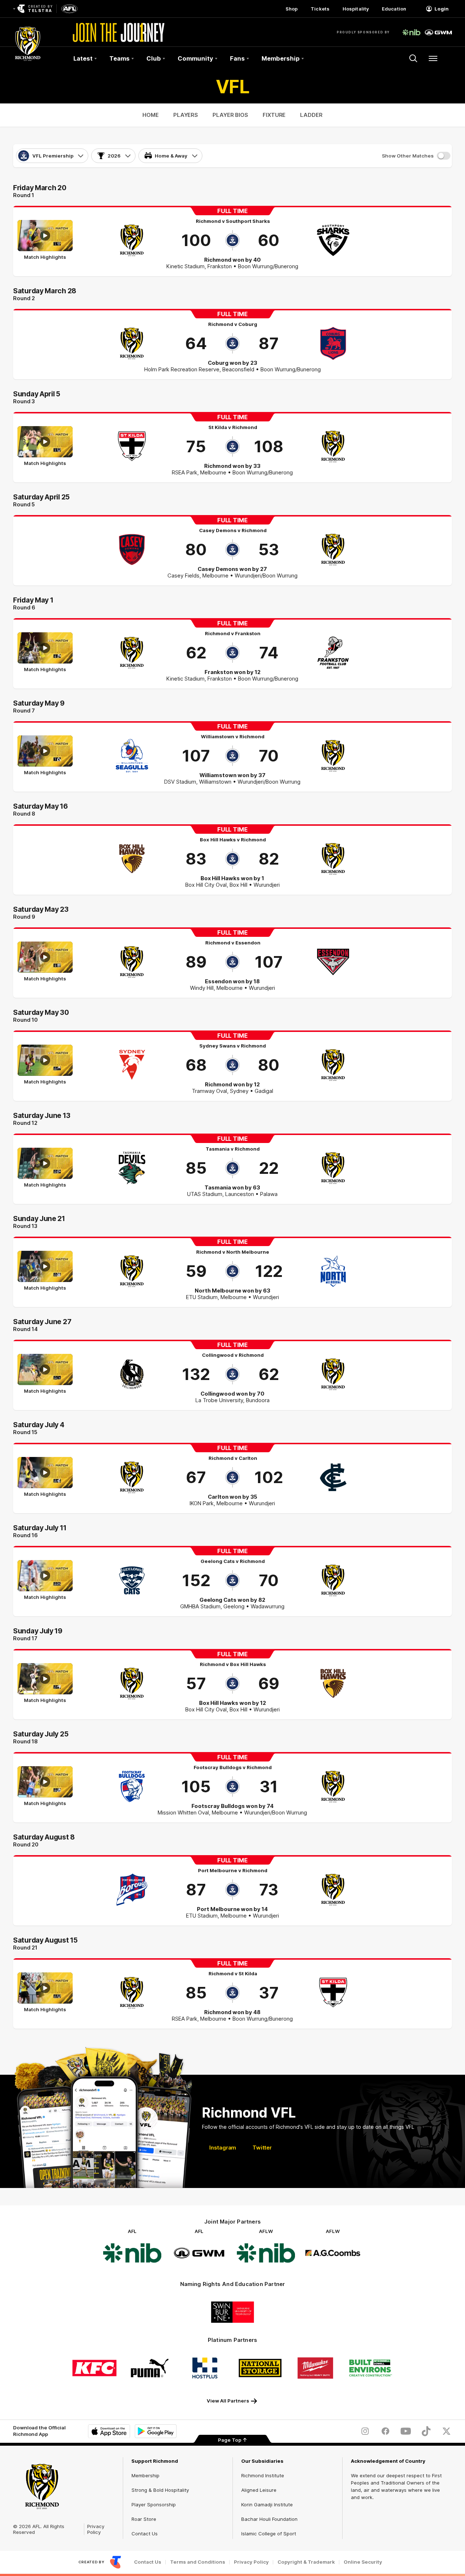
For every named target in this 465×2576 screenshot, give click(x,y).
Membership (145, 2475)
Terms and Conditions (198, 2562)
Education (394, 9)
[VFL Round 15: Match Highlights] (45, 1477)
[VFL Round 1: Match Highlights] (45, 240)
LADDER (311, 115)
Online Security (363, 2562)
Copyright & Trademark (306, 2562)
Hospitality (356, 9)
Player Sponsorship (154, 2504)
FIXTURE (274, 115)
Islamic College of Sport (269, 2534)
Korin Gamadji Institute (267, 2504)
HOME (151, 115)
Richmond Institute (263, 2475)
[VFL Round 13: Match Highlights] (45, 1271)
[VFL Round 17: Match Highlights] (45, 1683)
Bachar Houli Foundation (269, 2519)
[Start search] (413, 58)
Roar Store (144, 2519)
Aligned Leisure (259, 2490)
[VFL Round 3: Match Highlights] (45, 446)
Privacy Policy (96, 2529)
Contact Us (145, 2534)
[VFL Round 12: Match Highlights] (45, 1168)
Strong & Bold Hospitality (160, 2490)
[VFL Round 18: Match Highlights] (45, 1787)
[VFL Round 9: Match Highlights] (45, 962)
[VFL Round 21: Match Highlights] (45, 1993)
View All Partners (228, 2401)
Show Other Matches (408, 156)
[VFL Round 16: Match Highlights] (45, 1580)
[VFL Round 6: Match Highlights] (45, 653)
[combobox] (52, 156)
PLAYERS (186, 115)
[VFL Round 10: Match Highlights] (45, 1065)
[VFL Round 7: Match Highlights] (45, 756)
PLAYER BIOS (230, 115)
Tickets (320, 9)
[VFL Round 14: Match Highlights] (45, 1374)
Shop (292, 9)
